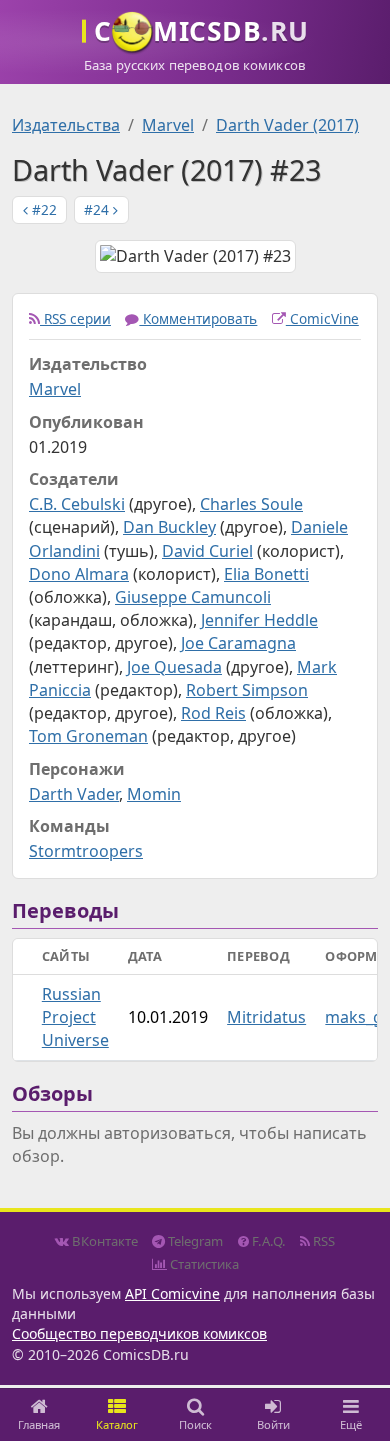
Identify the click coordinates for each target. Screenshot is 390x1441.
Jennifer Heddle (259, 620)
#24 (98, 209)
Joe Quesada (174, 667)
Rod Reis (213, 713)
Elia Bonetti (266, 574)
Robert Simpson (247, 690)
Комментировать (198, 318)
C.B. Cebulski (77, 504)
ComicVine (322, 318)
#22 (42, 209)
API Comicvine (172, 1293)
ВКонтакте (103, 1241)
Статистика (203, 1264)
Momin (154, 794)
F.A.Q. (267, 1241)
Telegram (194, 1241)
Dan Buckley (169, 527)
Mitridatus (266, 1017)
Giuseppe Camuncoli (193, 597)
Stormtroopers (86, 851)
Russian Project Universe (75, 1017)
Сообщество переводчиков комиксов (139, 1333)
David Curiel (207, 551)
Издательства (66, 125)
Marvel (168, 125)
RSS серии (75, 318)
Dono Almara (79, 574)
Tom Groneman (88, 736)
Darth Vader (74, 794)
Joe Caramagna (238, 643)
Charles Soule (251, 504)
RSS (322, 1241)
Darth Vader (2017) (287, 125)
